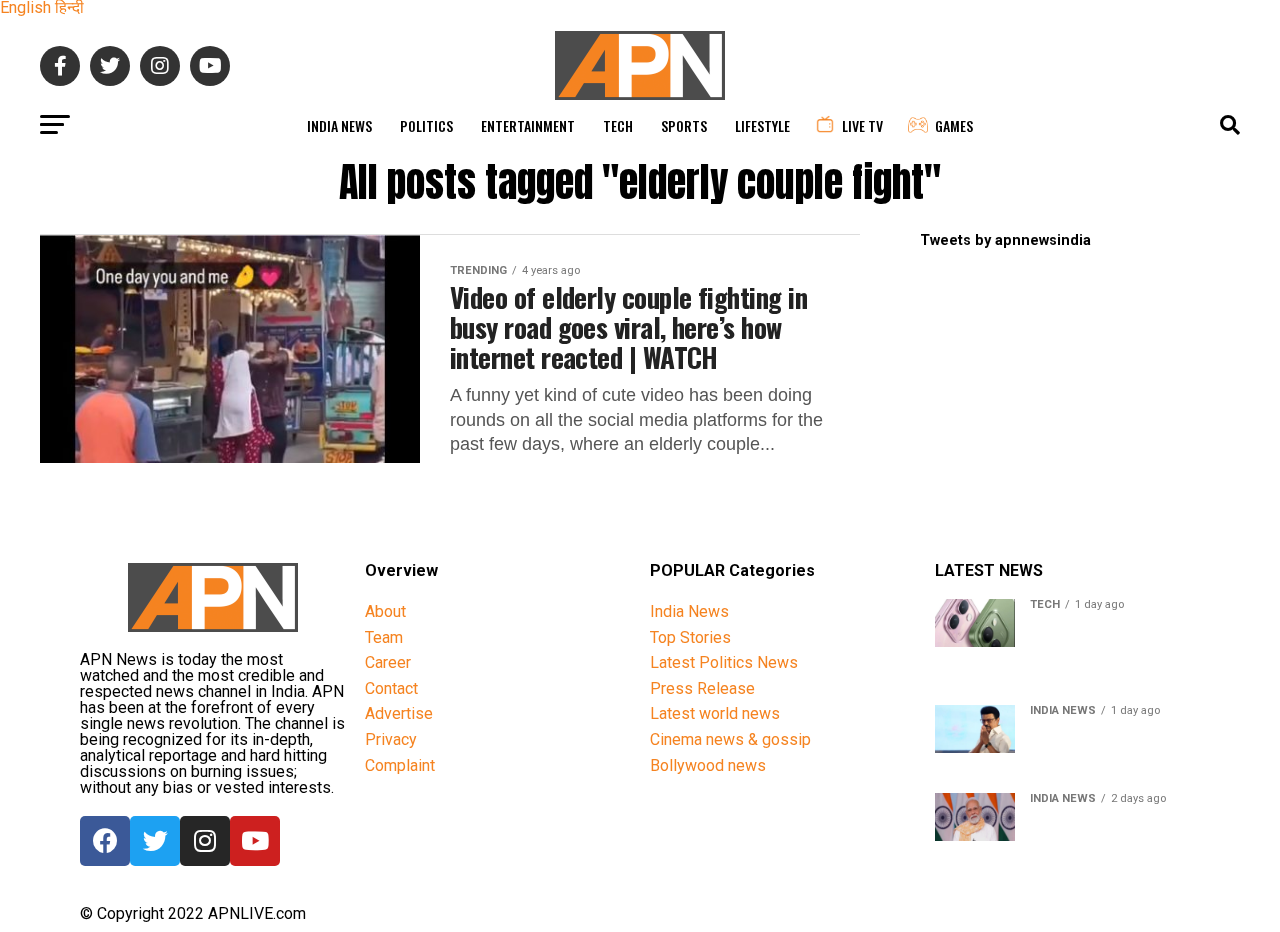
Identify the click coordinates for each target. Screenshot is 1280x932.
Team (384, 637)
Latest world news (715, 713)
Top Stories (690, 637)
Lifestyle (762, 125)
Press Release (702, 688)
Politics (426, 125)
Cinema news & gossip (730, 739)
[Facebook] (105, 841)
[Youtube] (255, 841)
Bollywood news (708, 765)
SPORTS (684, 125)
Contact (391, 688)
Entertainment (528, 125)
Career (388, 662)
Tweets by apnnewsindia (1005, 240)
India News (339, 125)
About (385, 611)
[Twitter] (155, 841)
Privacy (391, 739)
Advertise (399, 713)
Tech (618, 125)
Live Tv (862, 125)
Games (954, 125)
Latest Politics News (724, 662)
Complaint (400, 765)
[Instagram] (205, 841)
